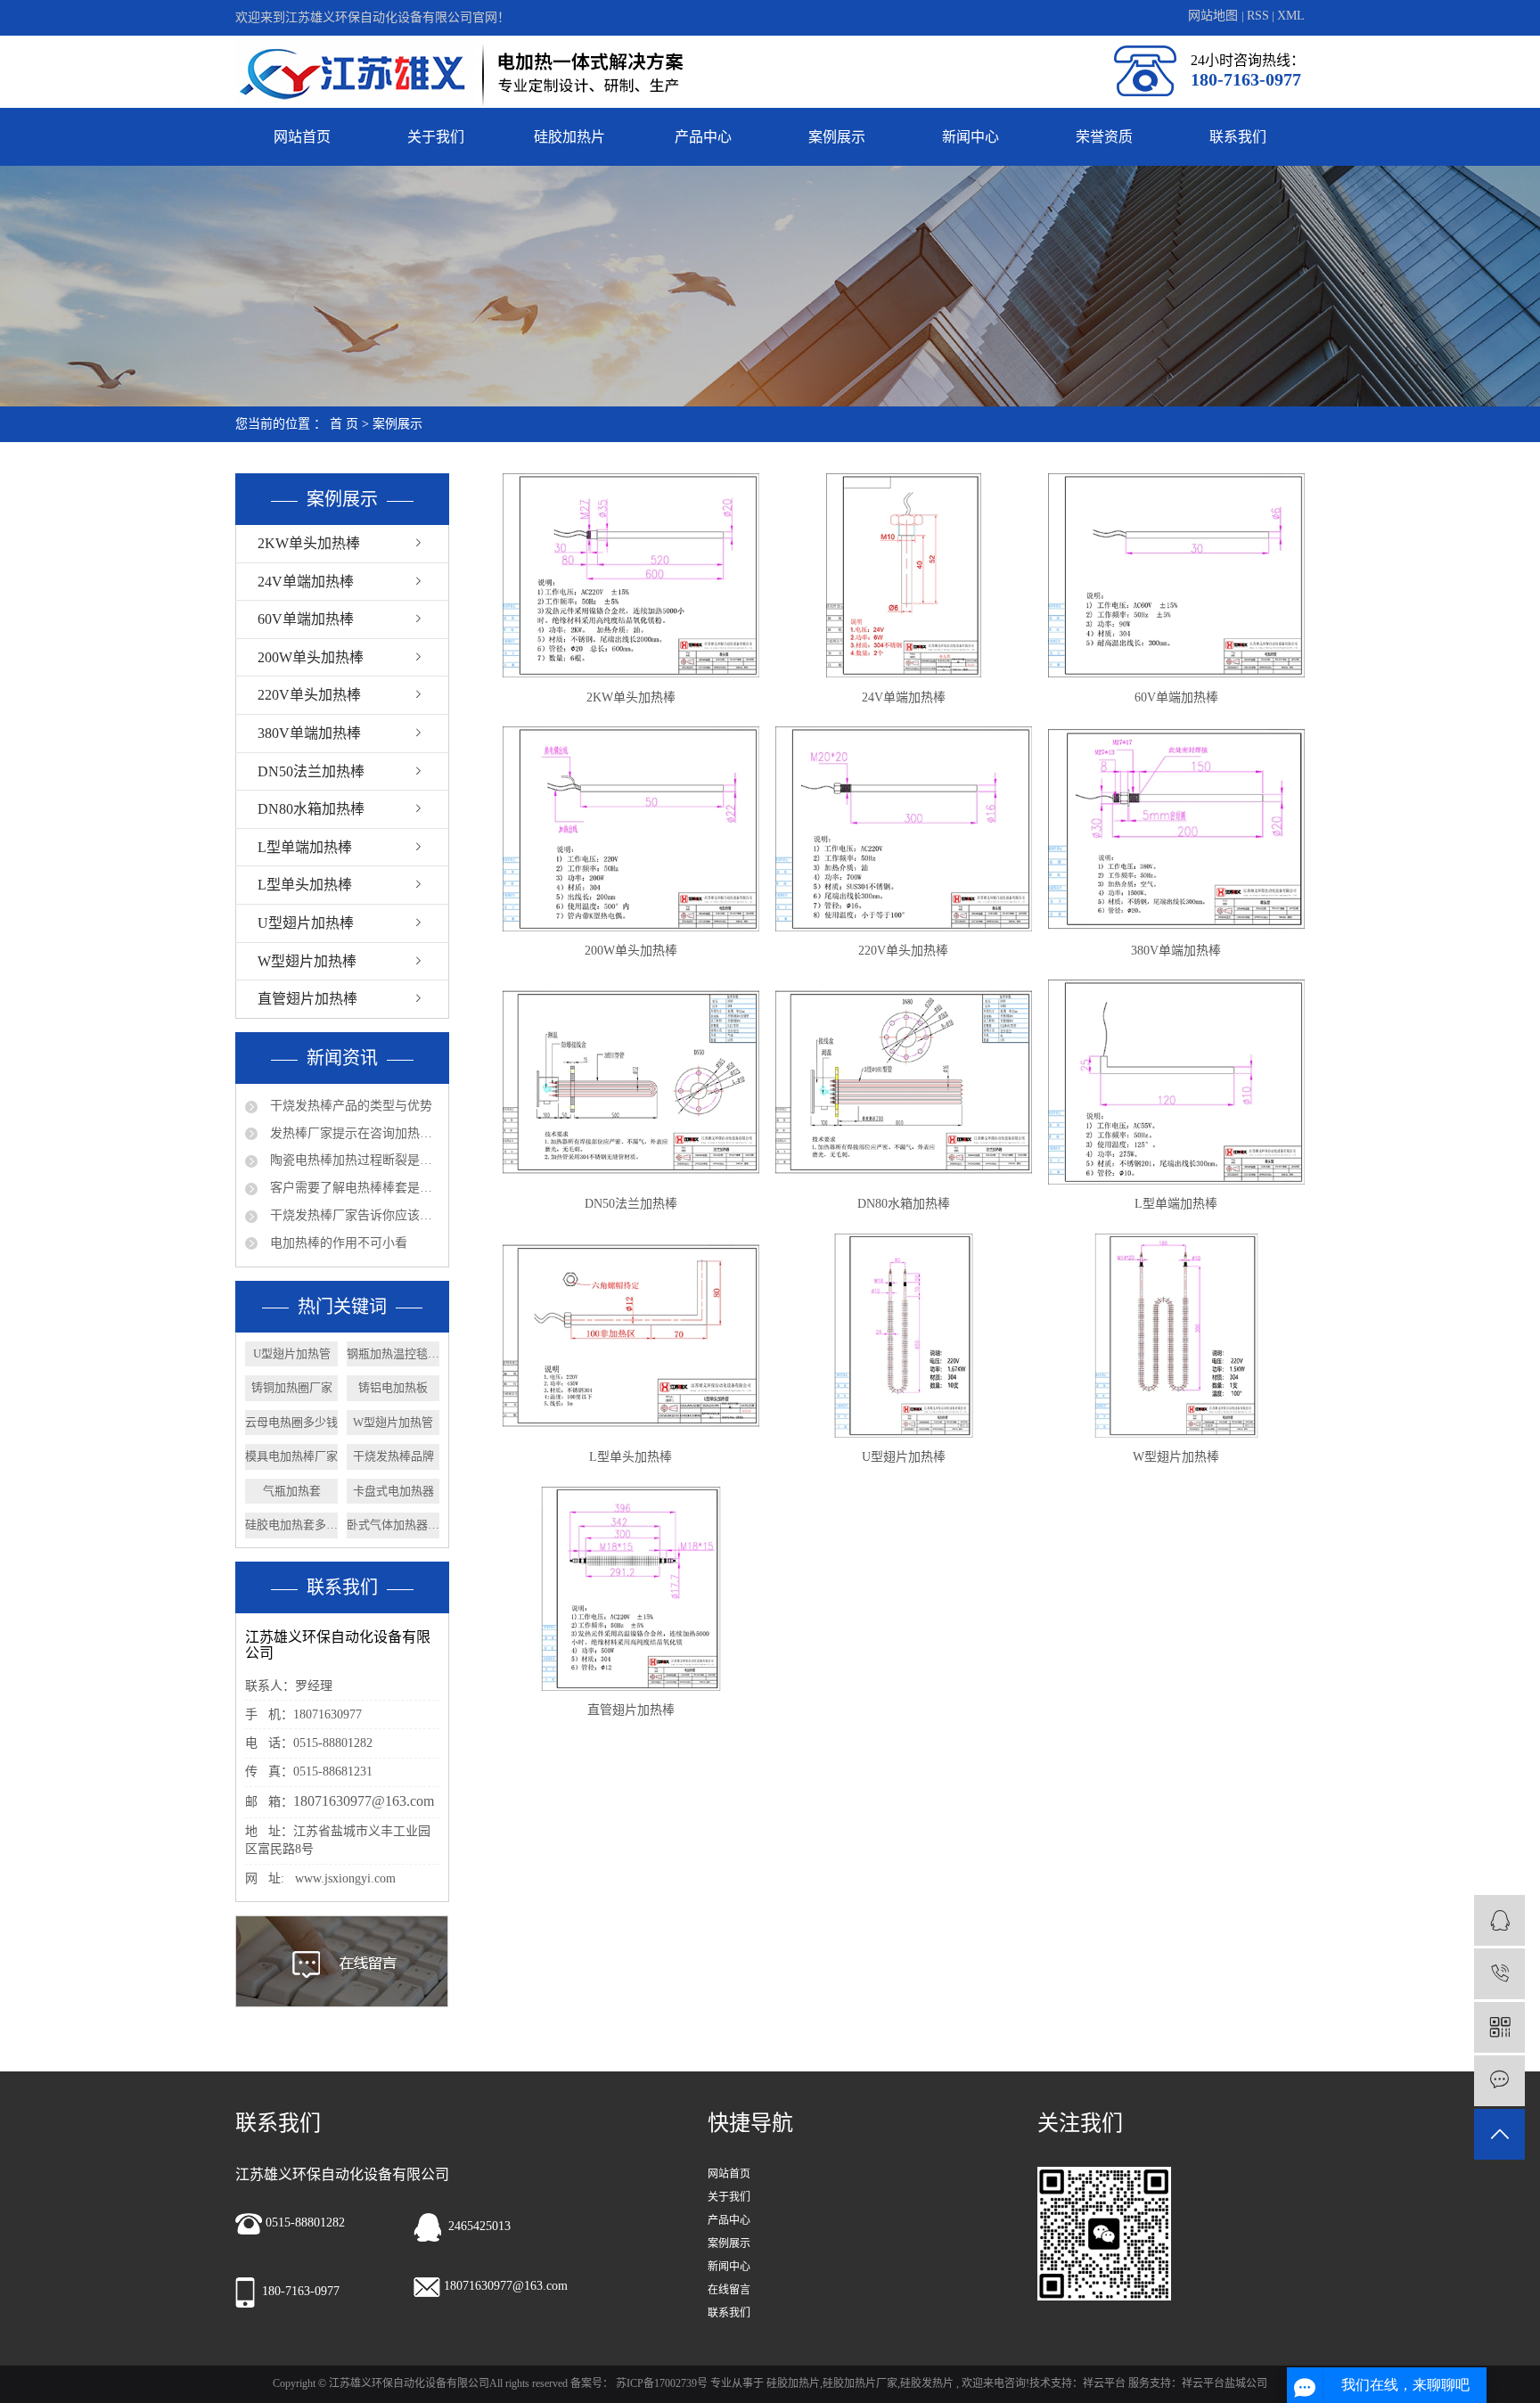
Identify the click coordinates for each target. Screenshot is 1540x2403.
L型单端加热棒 (305, 847)
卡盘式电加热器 (393, 1491)
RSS (1258, 16)
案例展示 (837, 137)
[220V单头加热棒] (904, 828)
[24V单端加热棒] (904, 575)
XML (1291, 16)
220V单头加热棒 (309, 695)
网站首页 (302, 137)
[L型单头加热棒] (631, 1336)
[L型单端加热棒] (1176, 1082)
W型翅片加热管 (393, 1422)
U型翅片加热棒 (306, 923)
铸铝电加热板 (393, 1387)
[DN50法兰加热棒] (631, 1082)
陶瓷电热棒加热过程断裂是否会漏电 (353, 1160)
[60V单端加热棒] (1176, 575)
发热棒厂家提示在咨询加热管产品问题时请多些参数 (353, 1133)
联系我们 (1238, 137)
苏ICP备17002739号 (662, 2383)
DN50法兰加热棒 (311, 771)
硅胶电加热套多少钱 (291, 1525)
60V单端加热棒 (306, 619)
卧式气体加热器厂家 (393, 1525)
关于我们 (436, 137)
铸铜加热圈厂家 (292, 1387)
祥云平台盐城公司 (1225, 2383)
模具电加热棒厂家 (291, 1456)
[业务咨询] (1499, 1920)
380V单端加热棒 (309, 733)
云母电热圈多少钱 (291, 1422)
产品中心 (703, 137)
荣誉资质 (1104, 137)
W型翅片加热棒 (307, 961)
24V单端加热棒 (306, 582)
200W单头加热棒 (311, 657)
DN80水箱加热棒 (311, 809)
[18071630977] (1499, 1974)
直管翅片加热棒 (307, 999)
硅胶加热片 (569, 137)
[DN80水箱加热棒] (904, 1082)
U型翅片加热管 (292, 1353)
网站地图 (1215, 16)
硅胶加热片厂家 (860, 2383)
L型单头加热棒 (305, 885)
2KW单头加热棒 (309, 543)
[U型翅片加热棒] (904, 1336)
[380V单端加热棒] (1176, 828)
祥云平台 (1104, 2383)
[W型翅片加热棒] (1176, 1336)
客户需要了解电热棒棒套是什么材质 (353, 1188)
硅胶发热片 (927, 2383)
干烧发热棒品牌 (393, 1456)
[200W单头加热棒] (631, 828)
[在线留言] (1499, 2081)
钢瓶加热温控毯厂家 (393, 1353)
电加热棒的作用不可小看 (337, 1243)
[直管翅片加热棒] (631, 1589)
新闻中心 (971, 137)
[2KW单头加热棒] (631, 575)
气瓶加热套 (292, 1491)
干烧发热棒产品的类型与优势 (349, 1106)
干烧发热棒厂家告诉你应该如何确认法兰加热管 (353, 1215)
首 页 (344, 424)
